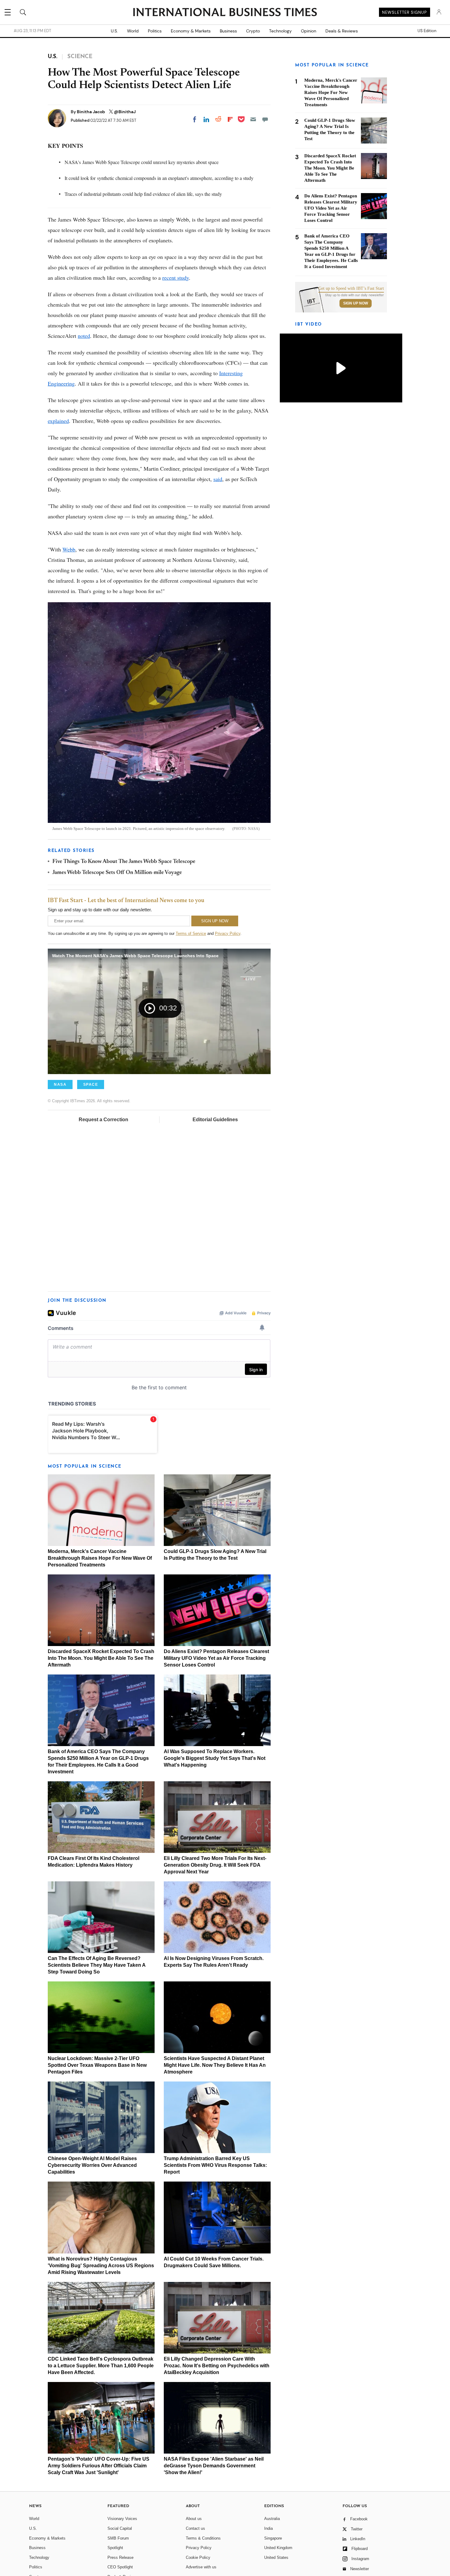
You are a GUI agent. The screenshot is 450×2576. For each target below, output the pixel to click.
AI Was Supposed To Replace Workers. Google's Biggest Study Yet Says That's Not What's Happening (215, 1758)
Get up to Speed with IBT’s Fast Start (351, 289)
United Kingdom (278, 2548)
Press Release (120, 2557)
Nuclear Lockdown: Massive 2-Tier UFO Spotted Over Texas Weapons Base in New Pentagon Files (97, 2065)
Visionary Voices (122, 2519)
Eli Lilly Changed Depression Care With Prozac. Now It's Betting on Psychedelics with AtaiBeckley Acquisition (217, 2366)
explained (58, 421)
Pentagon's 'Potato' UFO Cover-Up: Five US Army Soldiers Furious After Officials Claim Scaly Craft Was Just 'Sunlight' (99, 2466)
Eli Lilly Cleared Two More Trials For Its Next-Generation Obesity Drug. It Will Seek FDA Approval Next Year (215, 1865)
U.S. (114, 31)
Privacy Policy (228, 933)
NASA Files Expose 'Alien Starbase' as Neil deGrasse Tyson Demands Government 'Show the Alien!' (214, 2466)
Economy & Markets (191, 31)
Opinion (309, 31)
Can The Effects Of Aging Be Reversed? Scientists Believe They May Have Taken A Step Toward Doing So (97, 1965)
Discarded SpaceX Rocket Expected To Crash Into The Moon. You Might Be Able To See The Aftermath (101, 1658)
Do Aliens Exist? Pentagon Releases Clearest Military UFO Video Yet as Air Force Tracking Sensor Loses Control (216, 1658)
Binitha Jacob (91, 112)
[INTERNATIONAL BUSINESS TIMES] (225, 13)
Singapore (273, 2538)
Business (228, 31)
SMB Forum (118, 2538)
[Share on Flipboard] (230, 119)
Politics (155, 31)
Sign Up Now (356, 303)
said (218, 479)
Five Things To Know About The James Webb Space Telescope (124, 862)
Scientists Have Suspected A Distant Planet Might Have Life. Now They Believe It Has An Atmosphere (215, 2065)
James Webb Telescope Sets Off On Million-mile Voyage (117, 873)
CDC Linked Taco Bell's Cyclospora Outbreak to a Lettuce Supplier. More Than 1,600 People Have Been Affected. (101, 2366)
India (268, 2528)
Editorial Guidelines (215, 1120)
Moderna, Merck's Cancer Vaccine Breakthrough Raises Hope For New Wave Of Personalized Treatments (100, 1558)
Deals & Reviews (342, 31)
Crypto (253, 31)
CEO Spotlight (120, 2567)
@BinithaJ (125, 112)
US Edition (427, 31)
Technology (280, 31)
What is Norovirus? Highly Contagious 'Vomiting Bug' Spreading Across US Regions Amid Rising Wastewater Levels (101, 2266)
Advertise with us (201, 2567)
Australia (272, 2519)
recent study (176, 278)
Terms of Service (191, 933)
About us (194, 2519)
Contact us (195, 2528)
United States (276, 2557)
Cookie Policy (198, 2557)
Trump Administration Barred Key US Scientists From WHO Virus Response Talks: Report (215, 2165)
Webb (69, 549)
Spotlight (115, 2548)
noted (84, 336)
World (133, 31)
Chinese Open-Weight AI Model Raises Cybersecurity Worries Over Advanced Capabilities (92, 2165)
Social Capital (120, 2528)
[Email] (253, 119)
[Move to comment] (265, 119)
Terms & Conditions (203, 2538)
